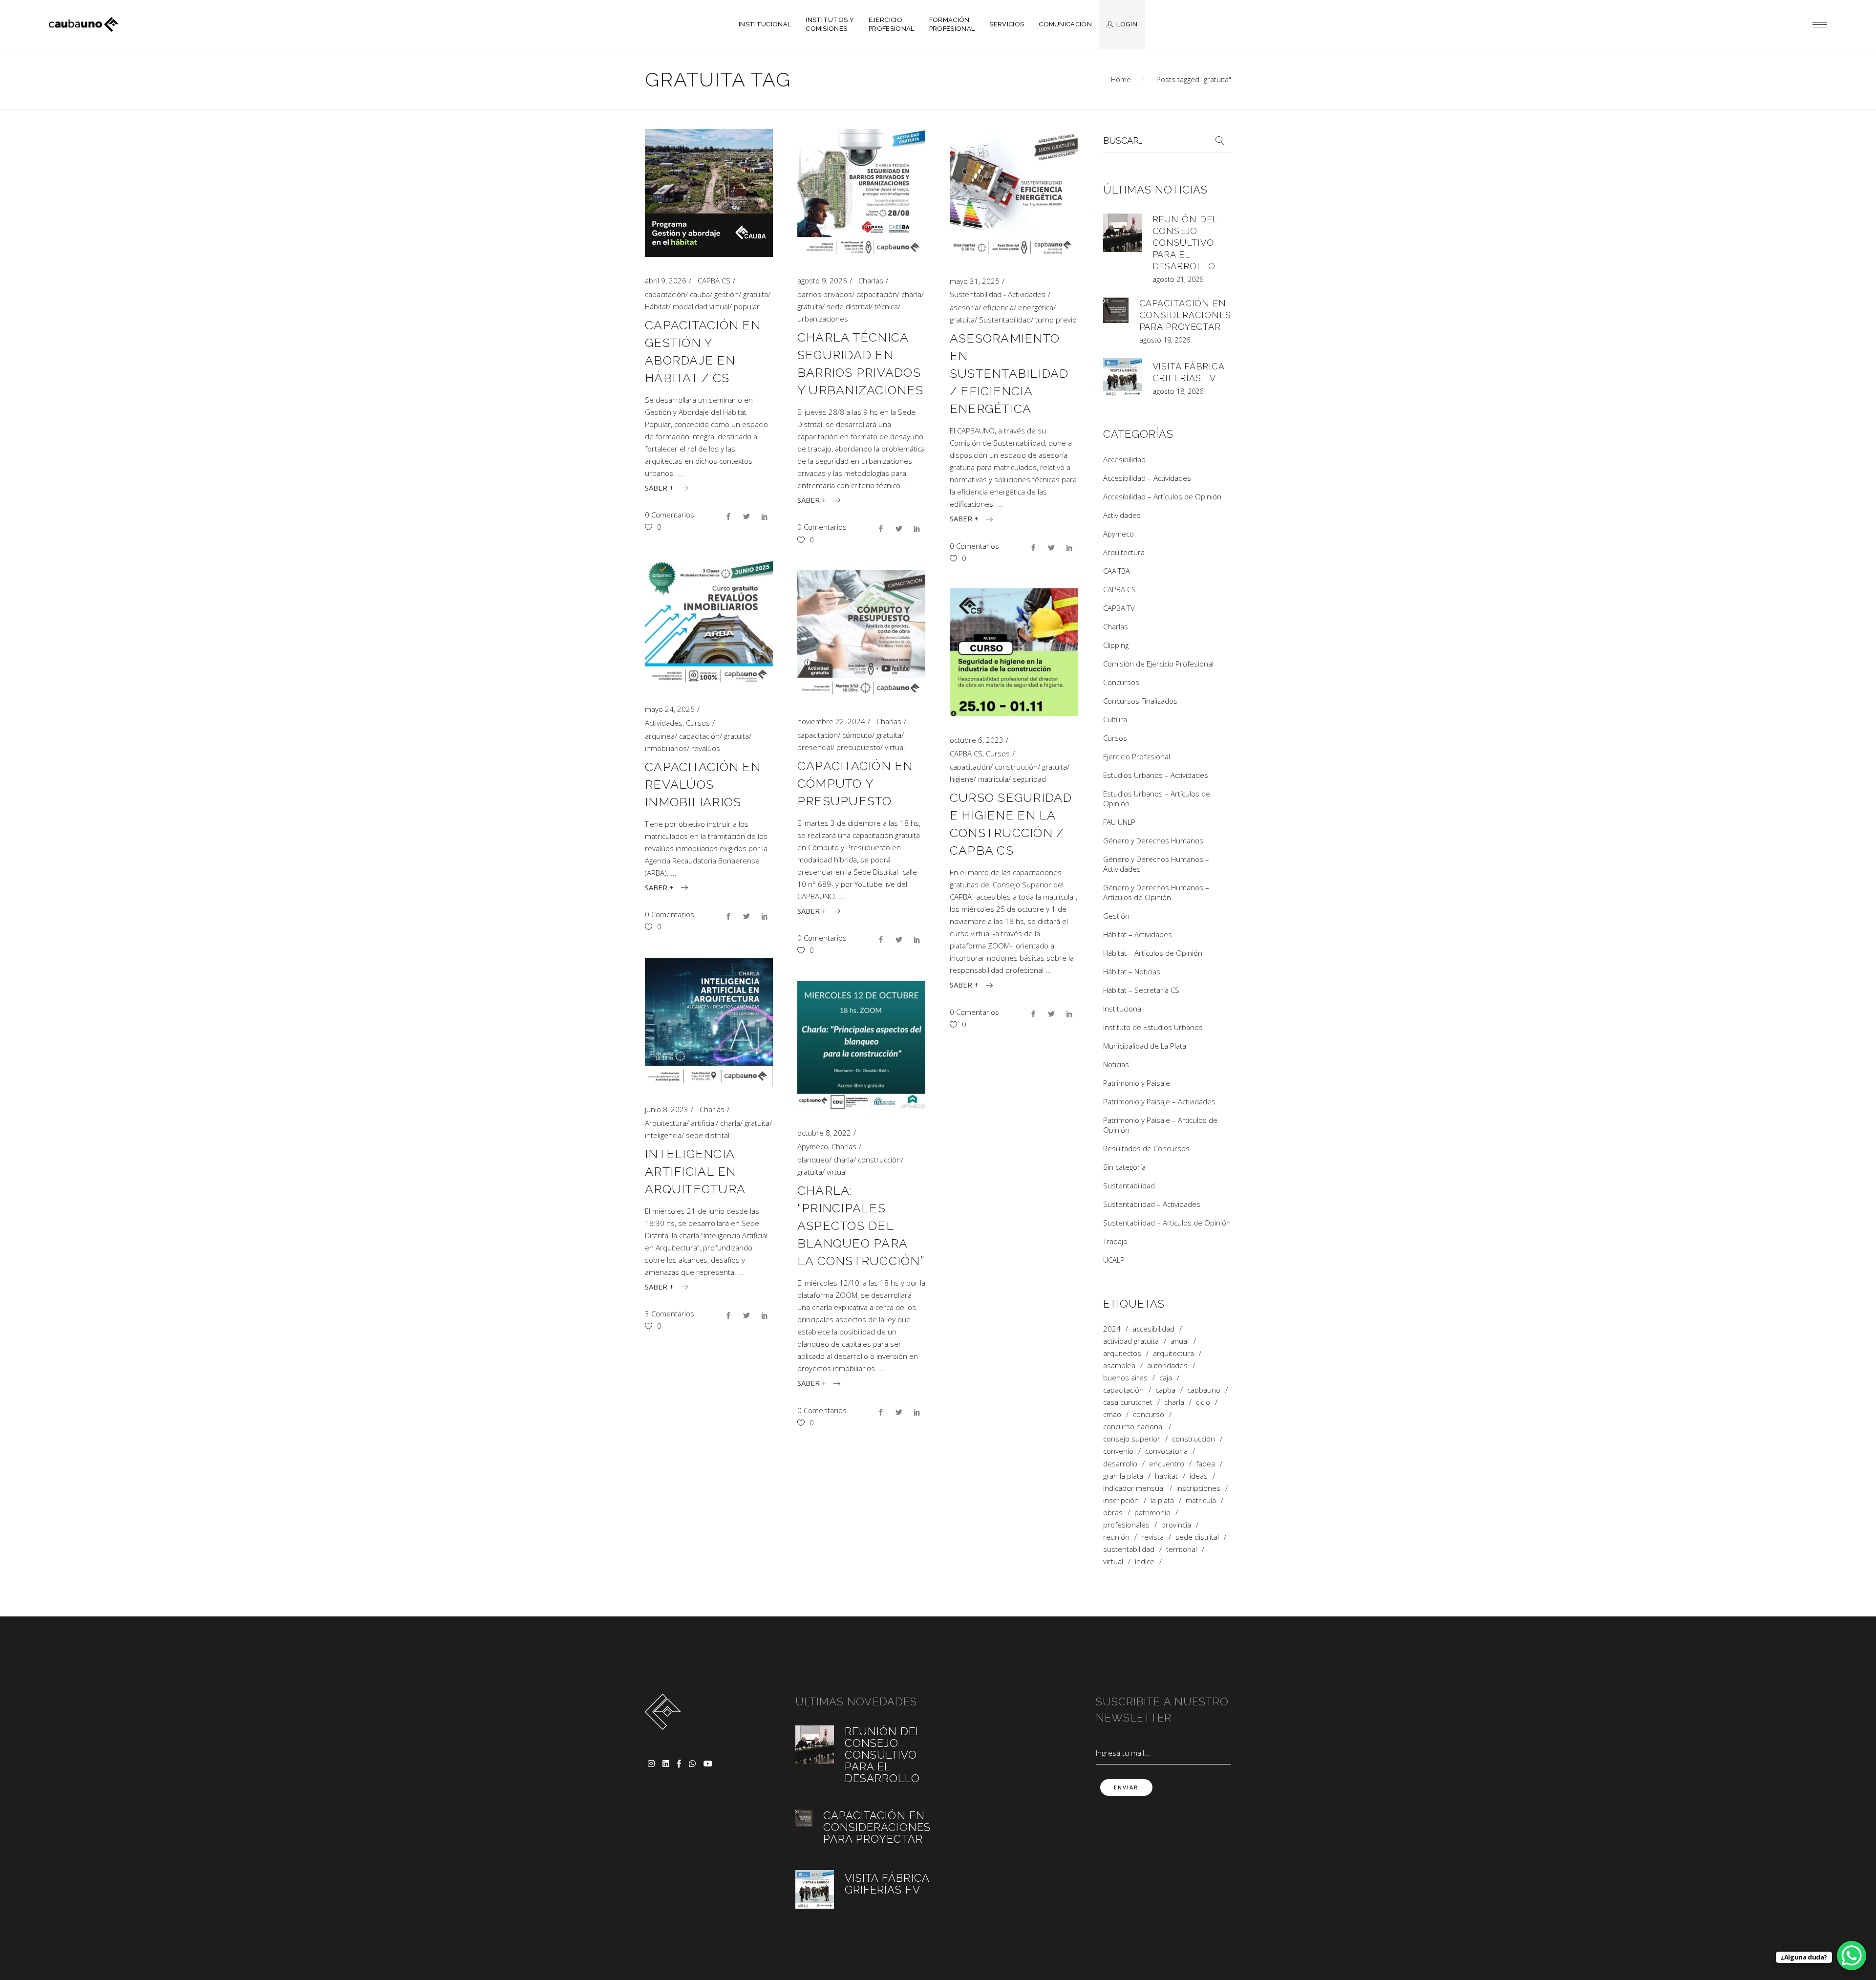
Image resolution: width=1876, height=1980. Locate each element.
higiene (962, 779)
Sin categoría (1124, 1167)
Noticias (1116, 1064)
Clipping (1116, 645)
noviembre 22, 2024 (831, 721)
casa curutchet (1128, 1402)
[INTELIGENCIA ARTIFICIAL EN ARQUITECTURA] (709, 1022)
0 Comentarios (670, 515)
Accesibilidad (1124, 459)
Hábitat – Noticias (1132, 971)
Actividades (664, 723)
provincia (1176, 1525)
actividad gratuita (1131, 1341)
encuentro (1167, 1464)
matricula (993, 779)
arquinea (660, 736)
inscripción (1121, 1500)
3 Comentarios (670, 1313)
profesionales (1126, 1525)
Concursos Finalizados (1140, 701)
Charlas (871, 280)
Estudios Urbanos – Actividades (1156, 775)
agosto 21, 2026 (1178, 279)
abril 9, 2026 (666, 280)
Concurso (1149, 1414)
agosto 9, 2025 (822, 280)
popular (747, 306)
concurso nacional (1133, 1427)
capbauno (1204, 1390)
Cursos (698, 723)
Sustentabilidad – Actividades (1152, 1204)
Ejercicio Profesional (1137, 756)
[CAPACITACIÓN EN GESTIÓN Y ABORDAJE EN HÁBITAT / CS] (709, 193)
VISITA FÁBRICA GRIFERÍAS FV (887, 1884)
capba (1165, 1390)
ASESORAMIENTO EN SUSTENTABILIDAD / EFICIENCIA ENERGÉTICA (1009, 373)
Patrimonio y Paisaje (1137, 1083)
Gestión (1116, 916)
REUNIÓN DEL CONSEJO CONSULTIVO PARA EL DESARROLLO (1185, 243)
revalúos (706, 748)
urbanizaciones (823, 319)
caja (1166, 1378)
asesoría (964, 307)
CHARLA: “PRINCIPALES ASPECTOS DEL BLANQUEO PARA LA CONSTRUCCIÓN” (861, 1226)
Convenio (1118, 1451)
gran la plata (1123, 1476)
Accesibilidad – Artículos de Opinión (1162, 496)
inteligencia (663, 1135)
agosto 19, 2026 (1165, 340)
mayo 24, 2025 (670, 709)
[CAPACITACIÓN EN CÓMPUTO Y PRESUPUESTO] (861, 634)
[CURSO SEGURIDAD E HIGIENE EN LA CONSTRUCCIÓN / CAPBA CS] (1014, 652)
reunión (1116, 1537)
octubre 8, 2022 (824, 1133)
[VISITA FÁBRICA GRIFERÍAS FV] (1122, 377)
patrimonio (1152, 1513)
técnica (886, 306)
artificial (703, 1123)
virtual (895, 747)
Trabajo (1115, 1241)
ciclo (1203, 1402)
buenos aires (1125, 1378)
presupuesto (858, 747)
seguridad (1029, 779)
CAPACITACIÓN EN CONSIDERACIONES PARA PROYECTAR (1185, 315)
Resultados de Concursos (1146, 1148)
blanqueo (813, 1160)
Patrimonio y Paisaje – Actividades (1159, 1101)
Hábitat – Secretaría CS (1141, 990)
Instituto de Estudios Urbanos (1153, 1027)
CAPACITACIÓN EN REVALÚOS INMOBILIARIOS (703, 784)
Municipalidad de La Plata (1145, 1046)
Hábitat (657, 306)
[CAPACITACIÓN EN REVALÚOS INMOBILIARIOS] (709, 622)
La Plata (1162, 1500)
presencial (815, 747)
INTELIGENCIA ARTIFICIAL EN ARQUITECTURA (695, 1171)
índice (1145, 1561)
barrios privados (825, 294)
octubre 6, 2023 (977, 740)
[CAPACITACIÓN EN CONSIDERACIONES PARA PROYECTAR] (1116, 310)
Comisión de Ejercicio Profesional (1158, 664)
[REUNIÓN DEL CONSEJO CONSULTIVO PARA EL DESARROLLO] (1122, 233)
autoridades (1167, 1366)
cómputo (857, 735)
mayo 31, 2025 (975, 281)
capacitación (665, 294)
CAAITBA (1117, 571)
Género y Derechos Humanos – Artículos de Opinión (1156, 892)
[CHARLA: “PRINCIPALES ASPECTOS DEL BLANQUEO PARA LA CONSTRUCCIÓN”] (861, 1045)
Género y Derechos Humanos (1153, 840)
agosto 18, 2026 (1178, 391)
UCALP (1114, 1260)
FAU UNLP (1119, 822)
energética (1036, 307)
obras (1113, 1513)
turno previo (1056, 320)
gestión (726, 294)
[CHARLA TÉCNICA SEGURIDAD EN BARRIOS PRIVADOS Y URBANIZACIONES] (861, 193)
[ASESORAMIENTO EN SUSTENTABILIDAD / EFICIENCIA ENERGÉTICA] (1014, 193)
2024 (1112, 1329)
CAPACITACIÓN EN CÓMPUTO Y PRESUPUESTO (855, 783)
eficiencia (998, 307)
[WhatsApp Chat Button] (1852, 1956)
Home (1121, 79)
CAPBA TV (1119, 608)
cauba (700, 294)
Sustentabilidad (1005, 320)
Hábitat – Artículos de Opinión (1153, 953)
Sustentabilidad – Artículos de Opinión (1167, 1223)
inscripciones (1198, 1488)
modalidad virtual (701, 306)
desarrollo (1120, 1464)
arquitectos (1122, 1353)
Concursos (1121, 682)
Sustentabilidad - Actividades (998, 294)
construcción (1016, 767)
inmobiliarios (666, 748)
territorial (1182, 1549)
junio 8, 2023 (667, 1109)
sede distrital (848, 306)
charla (911, 294)
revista (1152, 1537)
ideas (1199, 1476)
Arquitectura (666, 1123)
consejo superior (1132, 1439)
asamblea (1119, 1366)
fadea (1205, 1464)
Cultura (1115, 719)
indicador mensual (1134, 1488)
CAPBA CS (714, 280)
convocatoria (1166, 1451)
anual (1180, 1341)
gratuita (756, 294)
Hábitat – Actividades (1138, 934)
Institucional (1123, 1009)
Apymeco (813, 1146)
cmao (1112, 1414)
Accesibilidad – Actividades (1147, 478)
